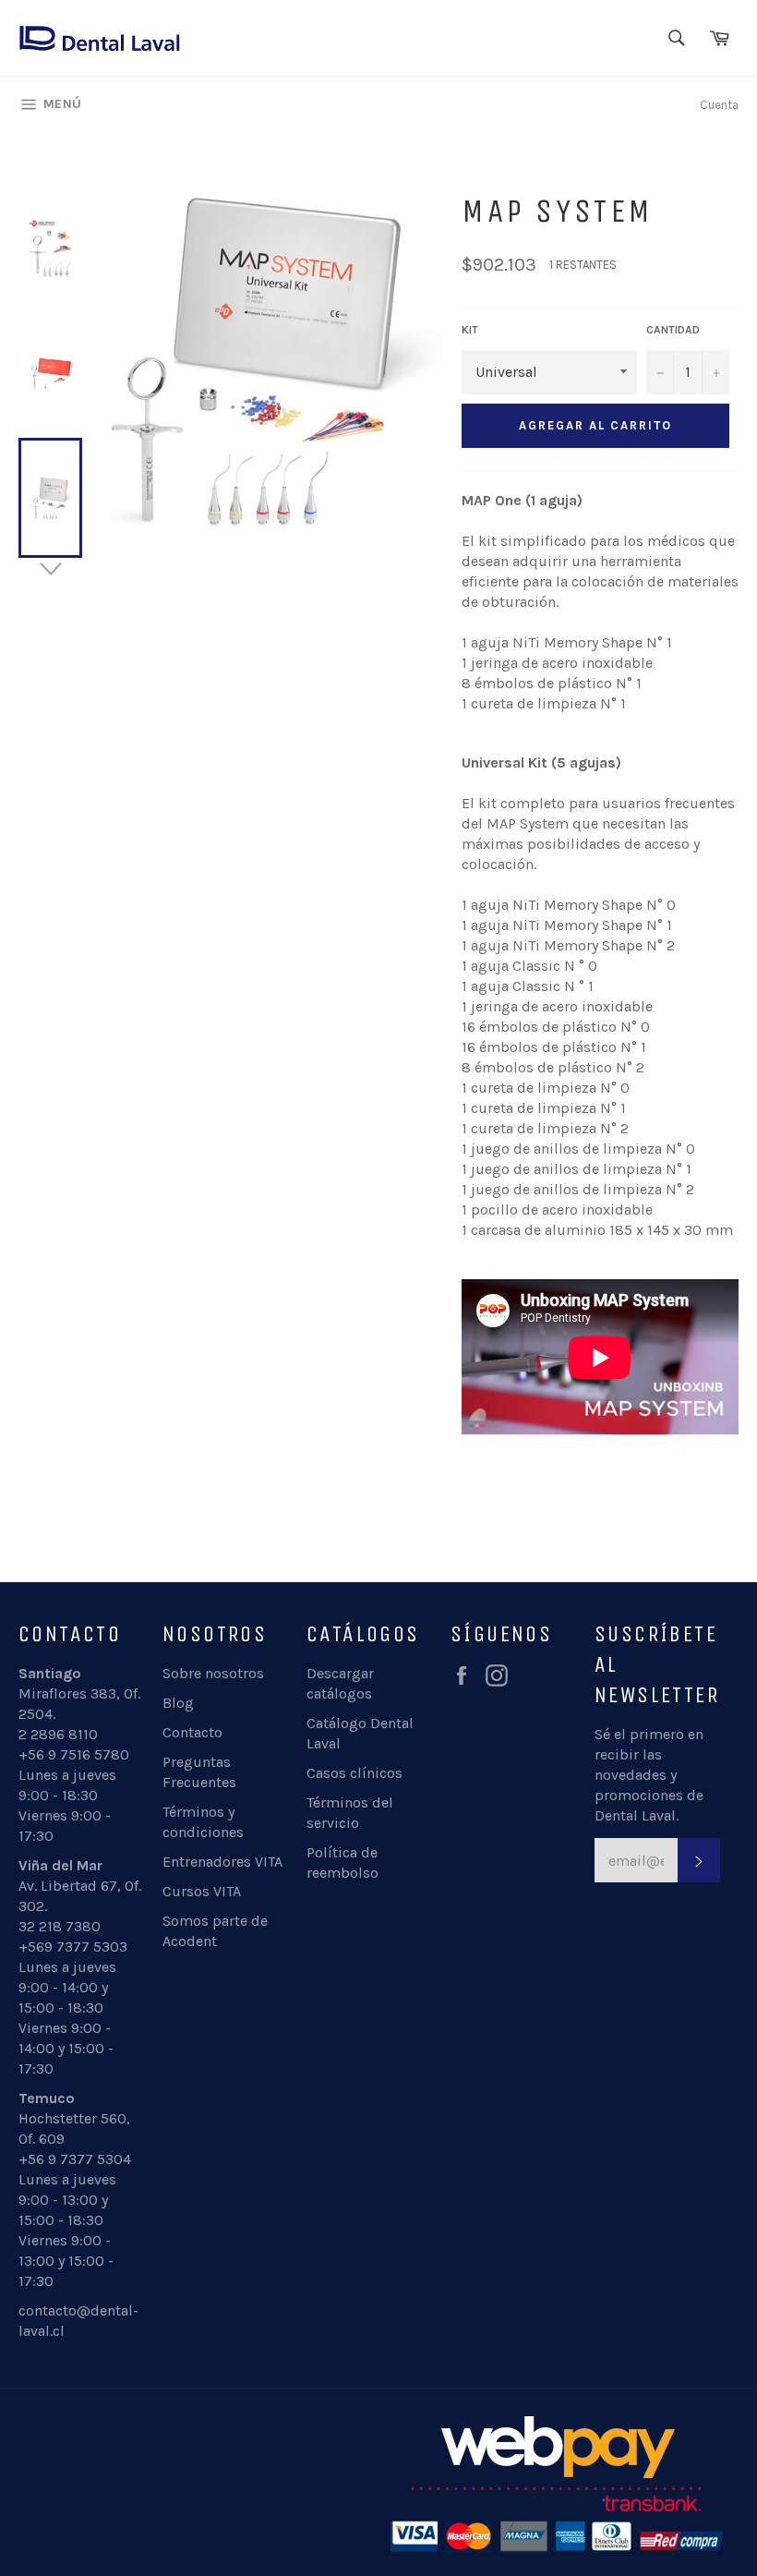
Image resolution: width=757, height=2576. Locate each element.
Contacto (192, 1732)
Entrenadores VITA (222, 1862)
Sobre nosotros (213, 1673)
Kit (470, 330)
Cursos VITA (202, 1891)
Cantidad (673, 330)
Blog (178, 1703)
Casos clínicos (354, 1773)
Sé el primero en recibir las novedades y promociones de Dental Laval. (649, 1775)
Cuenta (719, 105)
